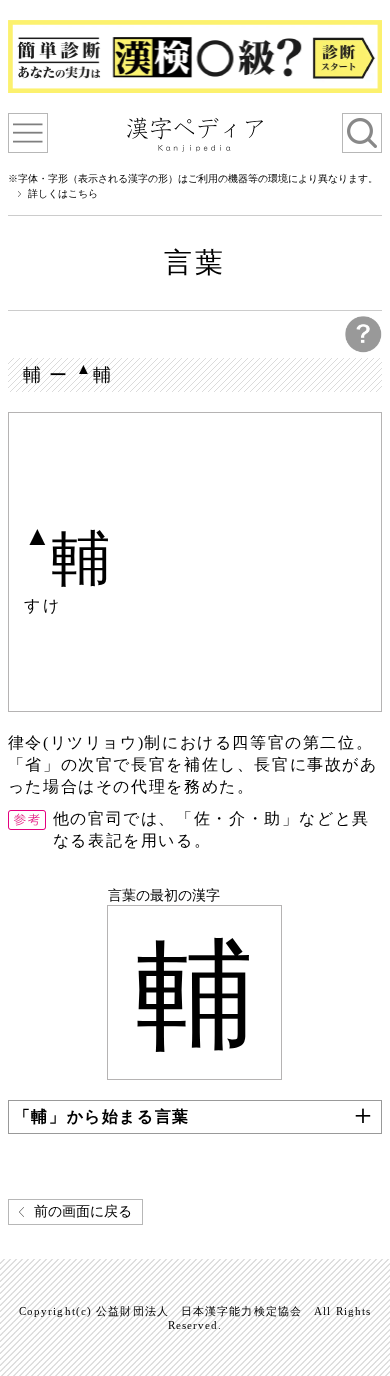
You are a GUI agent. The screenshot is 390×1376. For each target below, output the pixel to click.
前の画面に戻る (83, 1211)
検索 (362, 133)
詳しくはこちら (63, 194)
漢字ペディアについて (28, 133)
